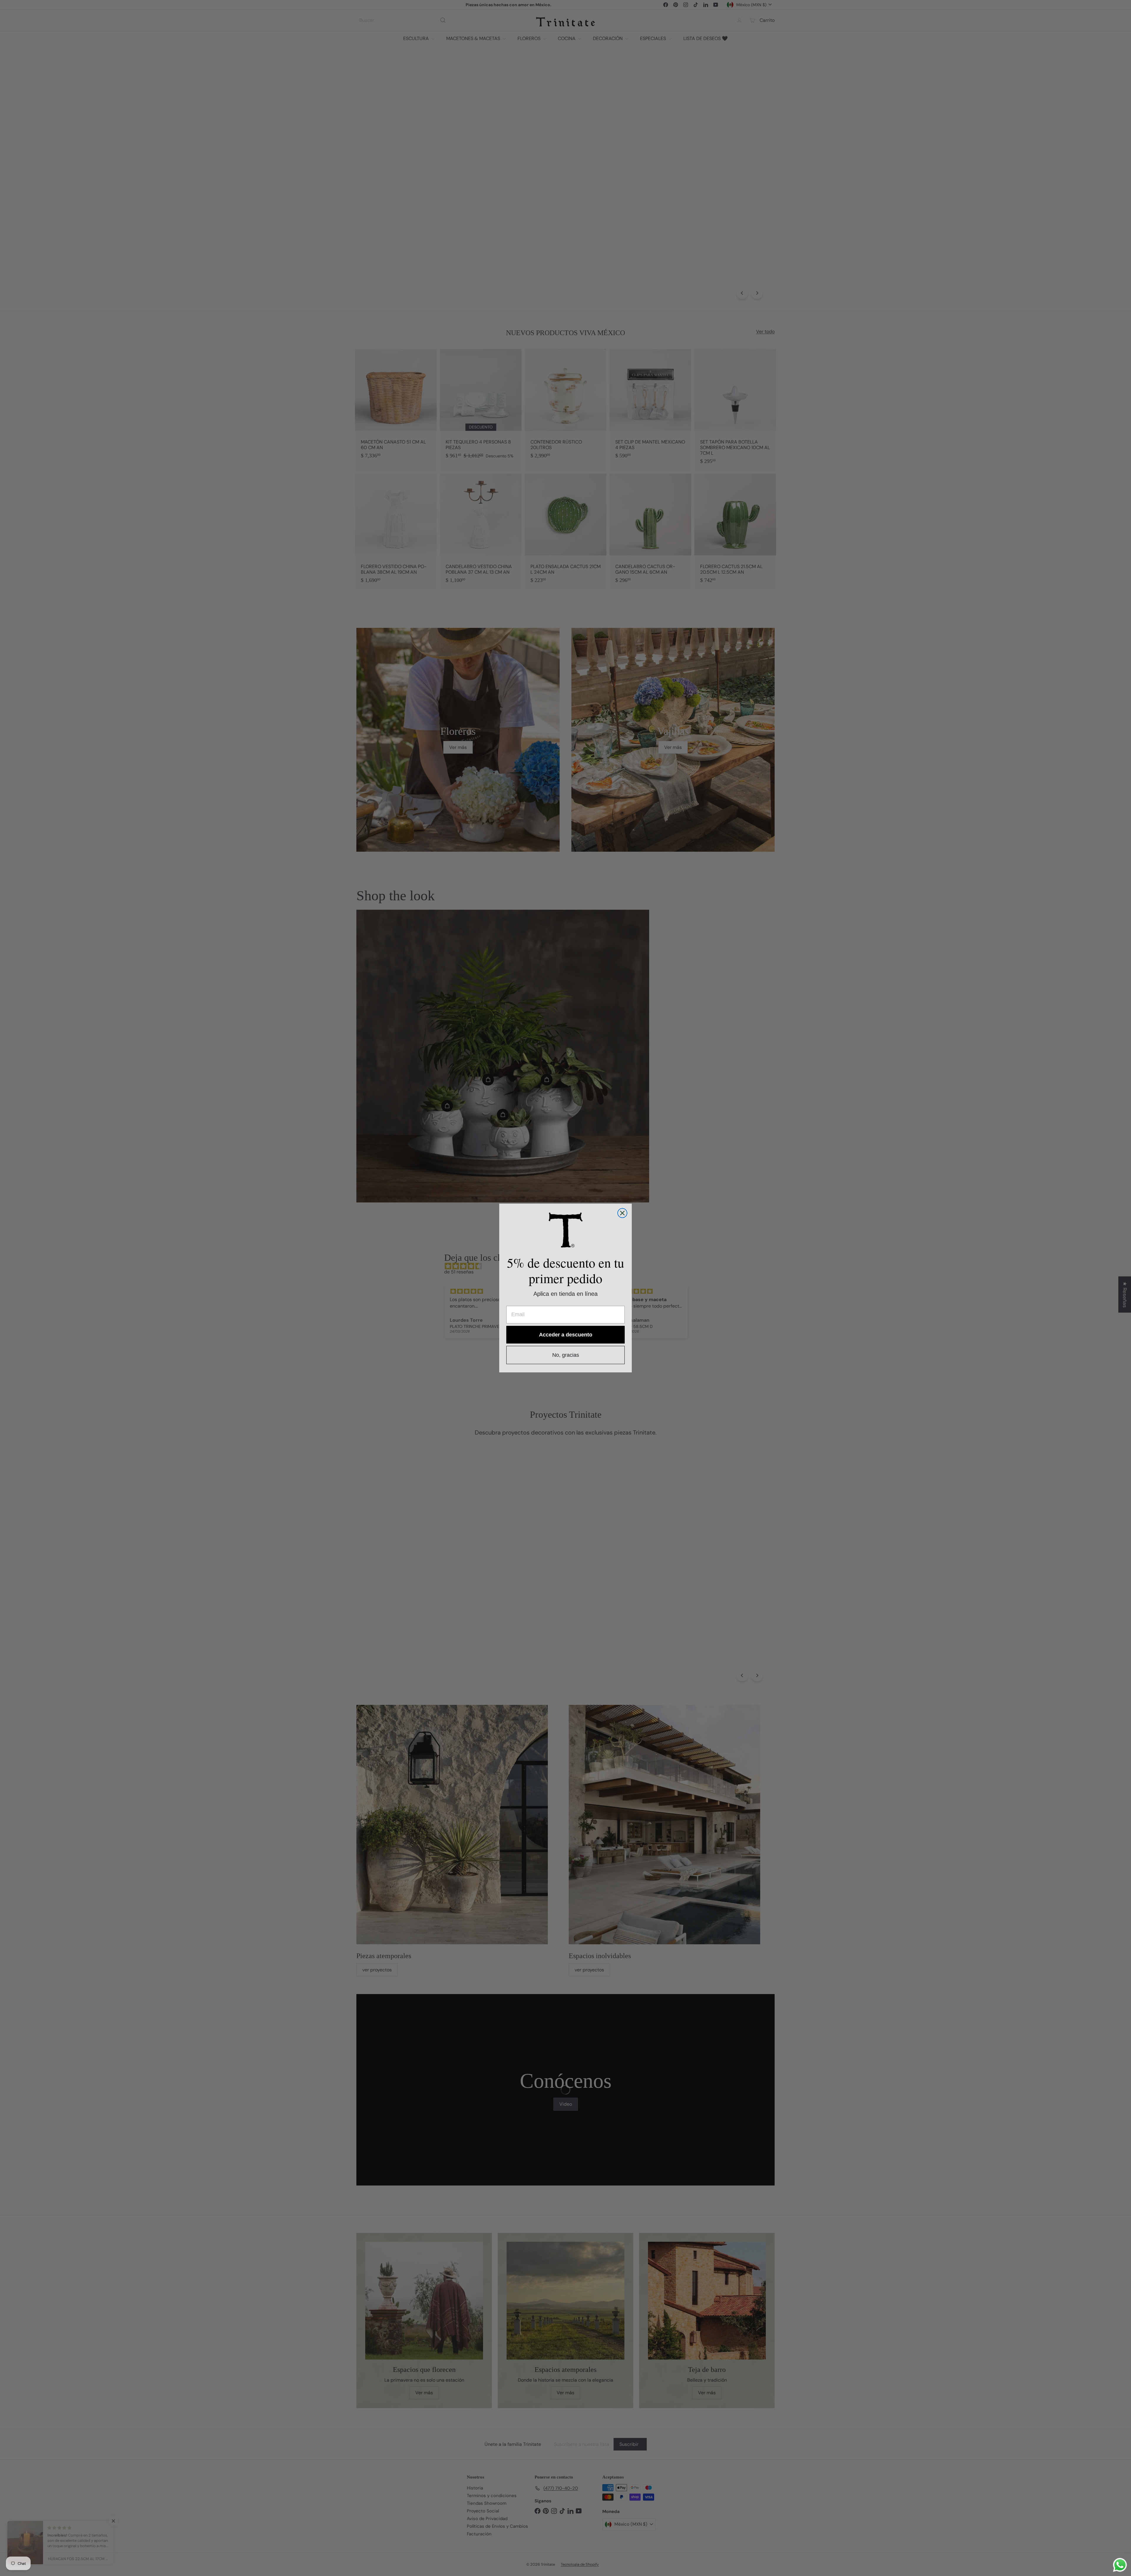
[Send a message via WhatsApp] (1120, 2565)
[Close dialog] (622, 1213)
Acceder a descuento (566, 1335)
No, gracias (566, 1355)
